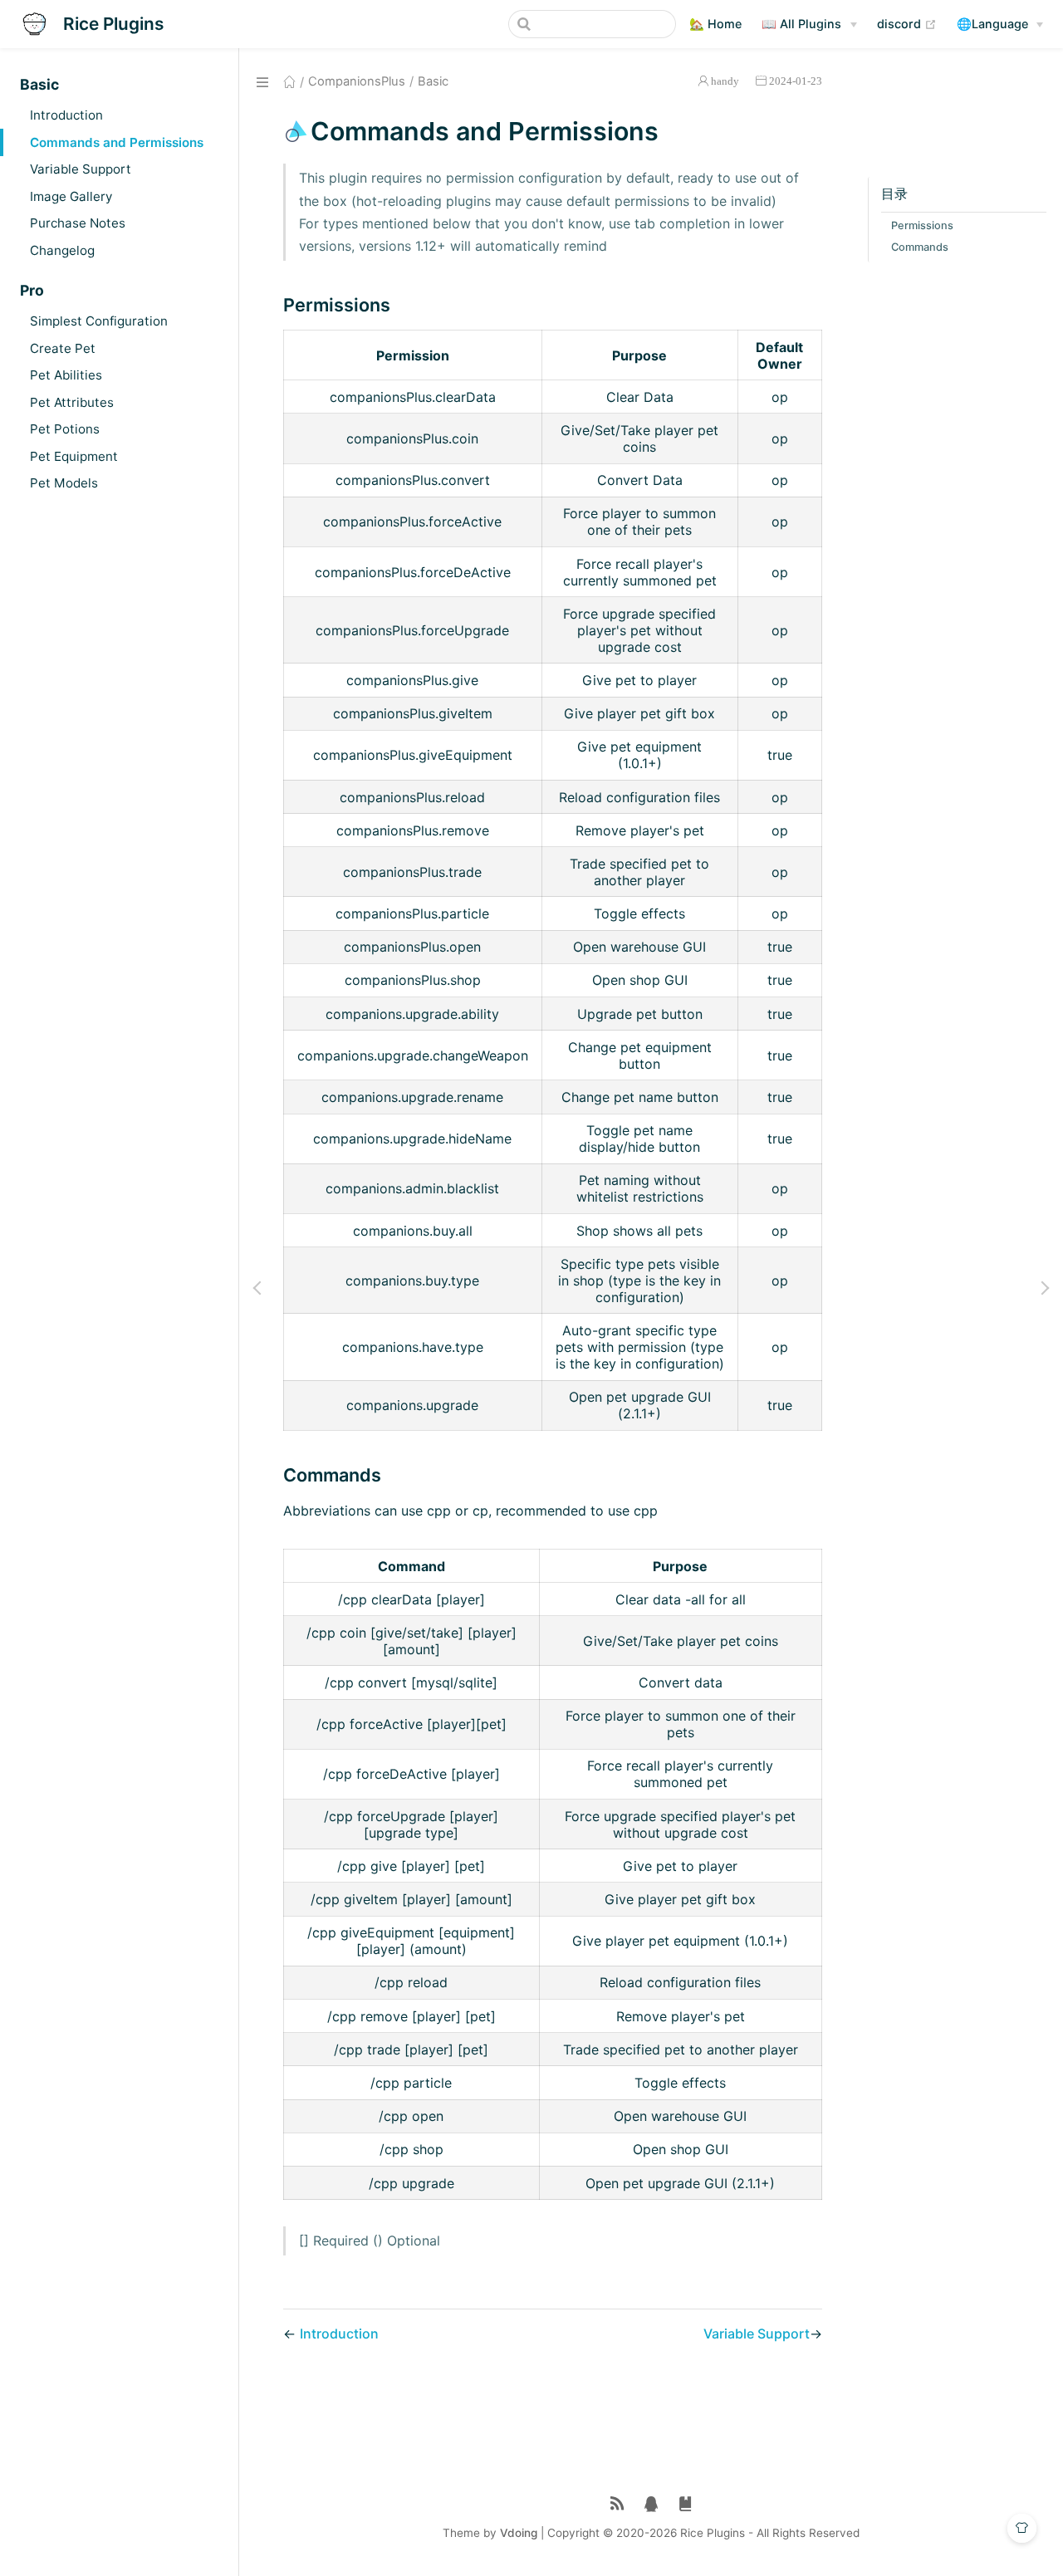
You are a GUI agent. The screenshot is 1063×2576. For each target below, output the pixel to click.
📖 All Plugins (801, 24)
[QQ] (652, 2504)
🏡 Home (715, 24)
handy (725, 81)
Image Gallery (71, 196)
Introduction (66, 115)
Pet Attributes (72, 402)
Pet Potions (65, 429)
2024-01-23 (796, 81)
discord (907, 23)
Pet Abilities (66, 375)
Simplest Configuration (99, 321)
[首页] (289, 81)
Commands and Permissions (117, 142)
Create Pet (63, 348)
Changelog (62, 250)
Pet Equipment (74, 456)
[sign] (686, 2504)
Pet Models (64, 483)
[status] (617, 2504)
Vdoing (519, 2533)
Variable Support (81, 169)
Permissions (922, 225)
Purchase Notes (78, 223)
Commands (920, 247)
